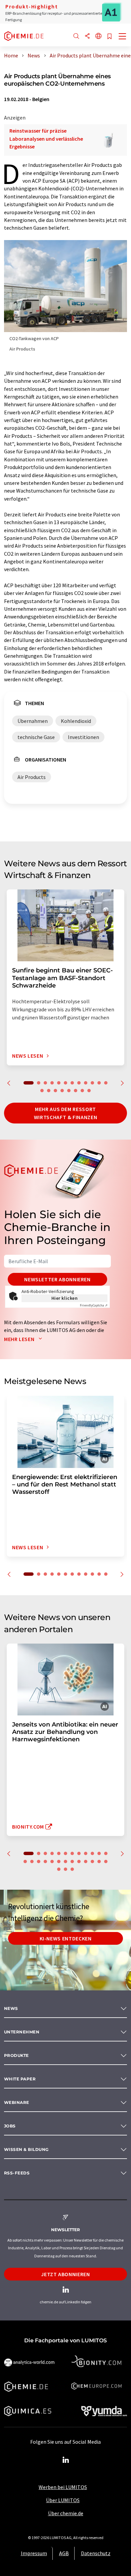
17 (69, 1091)
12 (106, 1083)
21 (79, 1861)
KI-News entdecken (66, 1938)
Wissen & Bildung (26, 2149)
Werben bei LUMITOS (63, 2487)
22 (86, 1861)
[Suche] (76, 36)
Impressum (34, 2553)
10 (92, 1083)
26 (59, 1869)
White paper (20, 2079)
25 (106, 1861)
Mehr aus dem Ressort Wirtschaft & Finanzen (65, 1113)
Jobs (10, 2126)
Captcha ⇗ (94, 1305)
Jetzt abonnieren (65, 2274)
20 (89, 1091)
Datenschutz (96, 2553)
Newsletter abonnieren (57, 1279)
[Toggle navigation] (123, 37)
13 (42, 1091)
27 (65, 1869)
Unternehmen (22, 2032)
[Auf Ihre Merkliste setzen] (110, 37)
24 (99, 1861)
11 (99, 1083)
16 (62, 1091)
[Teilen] (87, 36)
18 (76, 1091)
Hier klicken (65, 1298)
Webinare (17, 2102)
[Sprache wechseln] (98, 36)
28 (72, 1869)
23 (92, 1861)
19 (82, 1091)
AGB (64, 2553)
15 (55, 1091)
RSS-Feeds (17, 2173)
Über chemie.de (66, 2513)
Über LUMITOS (63, 2500)
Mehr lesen (20, 1339)
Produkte (16, 2055)
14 (49, 1091)
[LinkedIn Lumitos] (65, 2460)
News (11, 2008)
